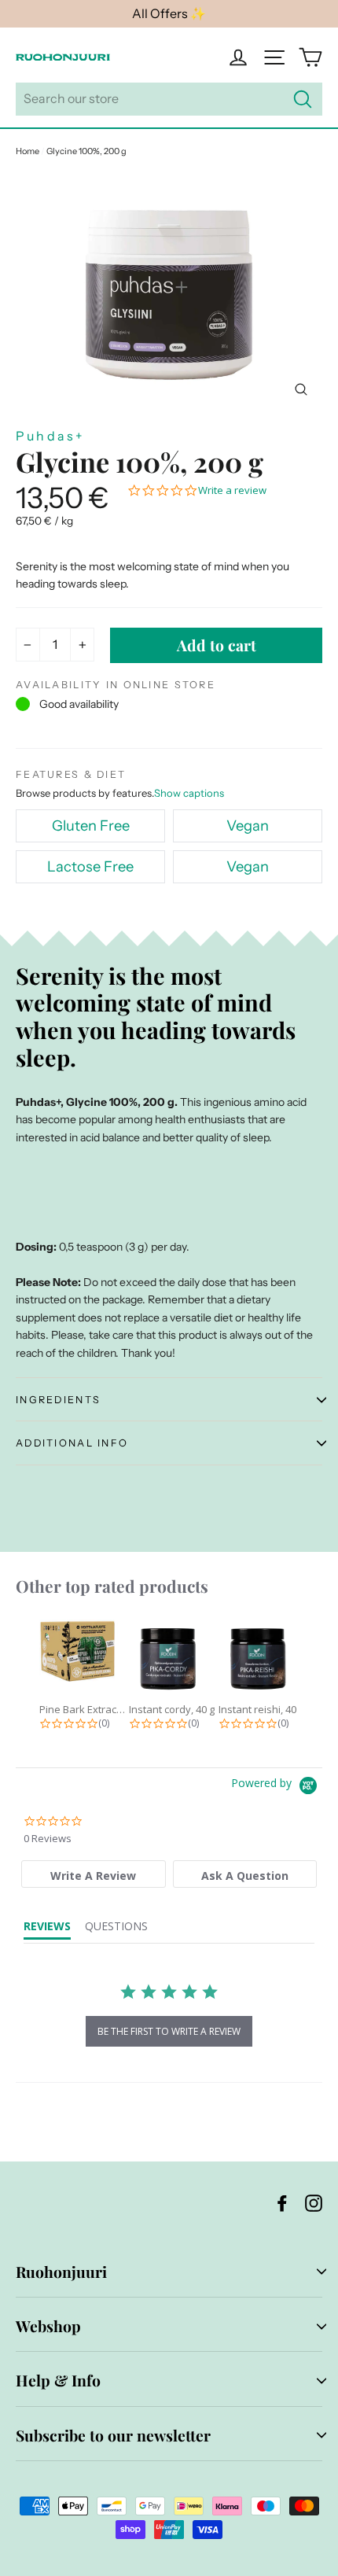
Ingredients (58, 1400)
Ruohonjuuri (61, 2272)
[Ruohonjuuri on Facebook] (282, 2202)
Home (28, 151)
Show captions (189, 793)
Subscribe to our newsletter (113, 2435)
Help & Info (58, 2380)
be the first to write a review (169, 2031)
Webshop (48, 2326)
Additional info (72, 1443)
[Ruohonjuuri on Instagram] (314, 2202)
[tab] (93, 1874)
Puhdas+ (50, 436)
